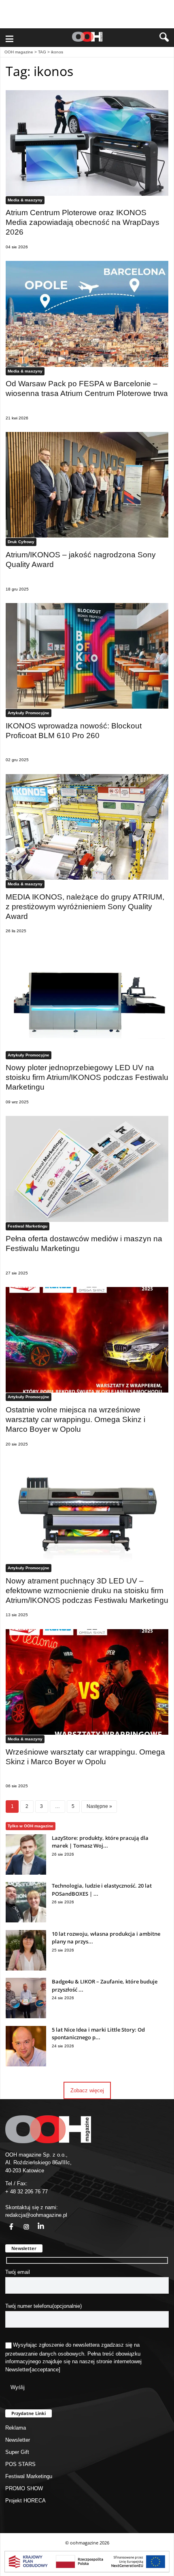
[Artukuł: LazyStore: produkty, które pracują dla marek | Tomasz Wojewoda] (26, 1873)
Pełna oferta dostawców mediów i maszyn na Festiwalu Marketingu (84, 1244)
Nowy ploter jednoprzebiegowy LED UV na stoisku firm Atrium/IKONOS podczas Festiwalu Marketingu (87, 1077)
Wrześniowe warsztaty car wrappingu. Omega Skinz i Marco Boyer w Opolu (85, 1757)
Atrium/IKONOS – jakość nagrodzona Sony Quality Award (81, 560)
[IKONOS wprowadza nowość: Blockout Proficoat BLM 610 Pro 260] (87, 656)
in (36, 2222)
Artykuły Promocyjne (29, 713)
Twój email (18, 2272)
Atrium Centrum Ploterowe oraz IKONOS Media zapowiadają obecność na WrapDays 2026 (83, 222)
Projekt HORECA (25, 2501)
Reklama (16, 2428)
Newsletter (18, 2370)
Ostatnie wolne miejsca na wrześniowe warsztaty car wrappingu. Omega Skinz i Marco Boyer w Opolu (75, 1419)
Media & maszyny (25, 200)
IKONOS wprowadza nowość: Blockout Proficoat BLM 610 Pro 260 (74, 731)
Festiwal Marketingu (28, 1226)
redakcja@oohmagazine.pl (36, 2215)
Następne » (99, 1806)
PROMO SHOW (24, 2488)
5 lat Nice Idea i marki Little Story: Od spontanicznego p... (98, 2034)
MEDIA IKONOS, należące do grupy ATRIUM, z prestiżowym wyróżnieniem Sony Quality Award (85, 907)
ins (22, 2222)
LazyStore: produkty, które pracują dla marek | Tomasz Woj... (100, 1842)
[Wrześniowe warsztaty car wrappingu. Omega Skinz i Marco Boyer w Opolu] (87, 1682)
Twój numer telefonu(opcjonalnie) (43, 2306)
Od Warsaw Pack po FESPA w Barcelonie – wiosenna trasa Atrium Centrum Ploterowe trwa (87, 388)
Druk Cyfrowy (21, 542)
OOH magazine (19, 52)
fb (6, 2222)
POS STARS (20, 2464)
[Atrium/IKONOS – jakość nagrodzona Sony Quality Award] (87, 485)
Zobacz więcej (87, 2090)
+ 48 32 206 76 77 (27, 2192)
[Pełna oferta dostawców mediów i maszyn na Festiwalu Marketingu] (87, 1169)
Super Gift (17, 2452)
